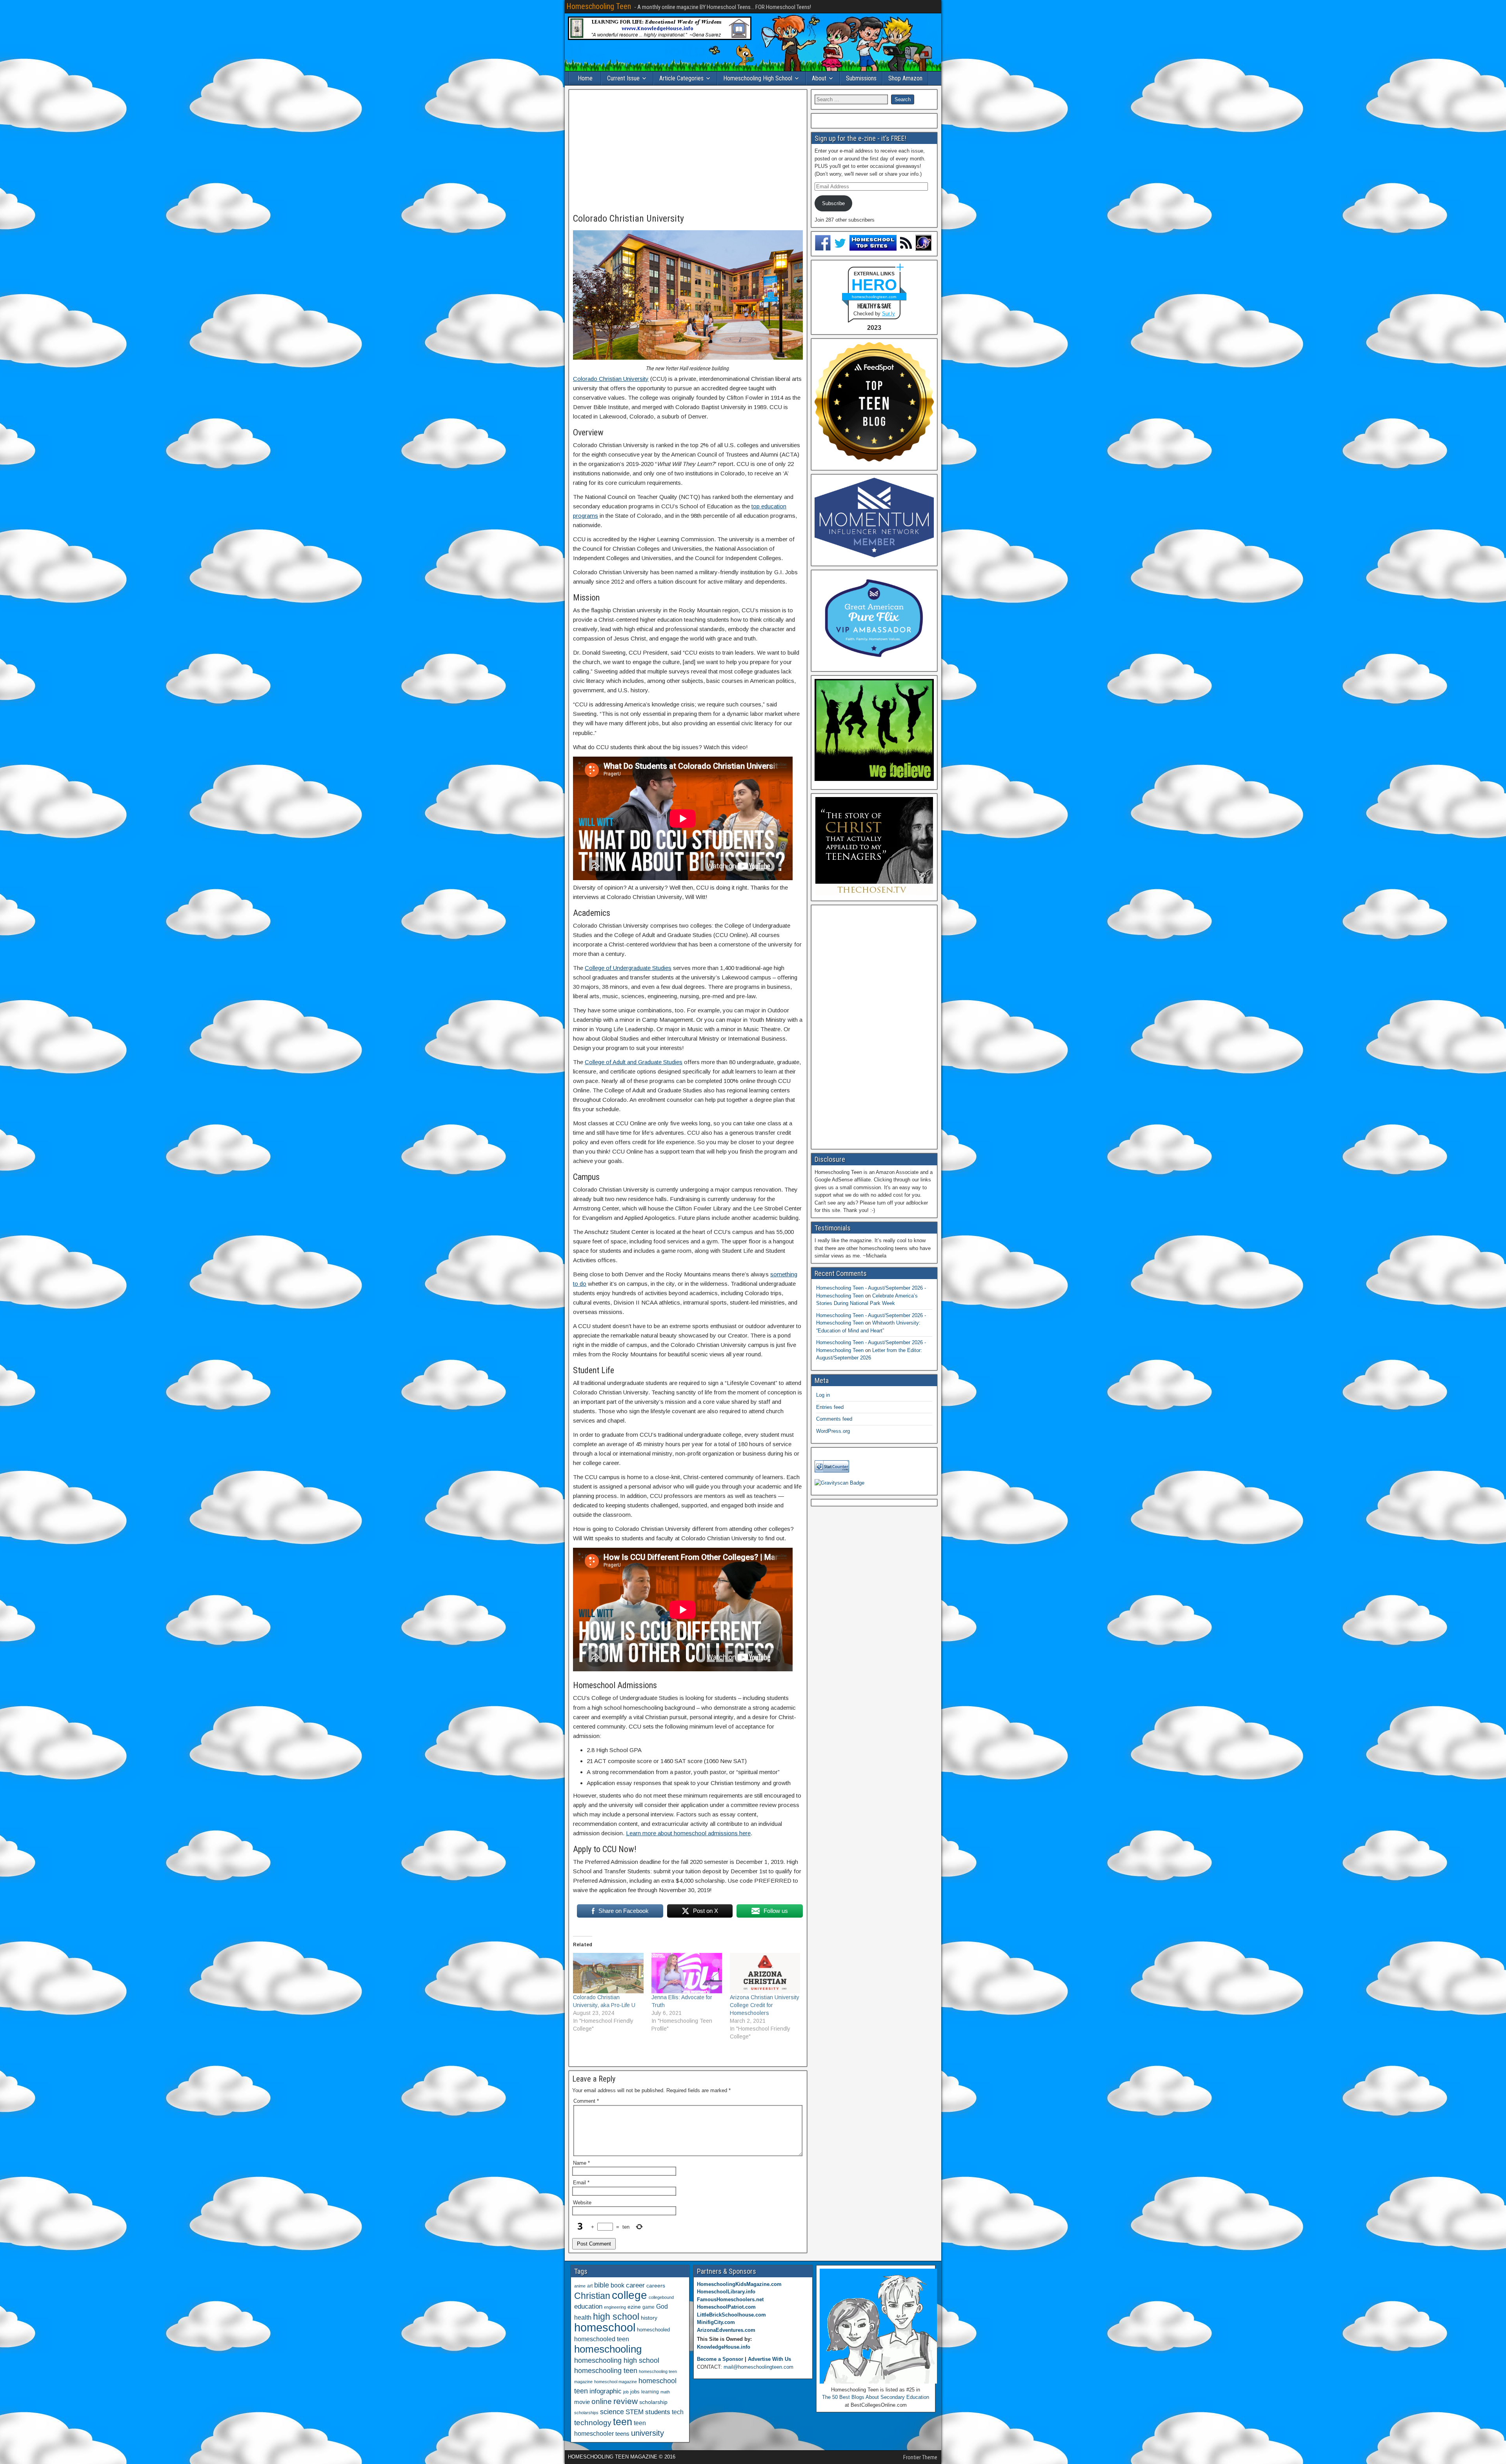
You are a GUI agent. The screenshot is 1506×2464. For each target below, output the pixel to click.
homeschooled (653, 2330)
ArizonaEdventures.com (726, 2330)
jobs (635, 2392)
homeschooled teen (602, 2339)
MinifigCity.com (716, 2322)
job (626, 2392)
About (819, 78)
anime (580, 2286)
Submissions (861, 78)
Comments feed (834, 1419)
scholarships (586, 2413)
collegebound (661, 2297)
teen (623, 2422)
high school (616, 2317)
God (662, 2307)
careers (656, 2286)
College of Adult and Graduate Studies (634, 1062)
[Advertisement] (688, 152)
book (617, 2285)
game (648, 2307)
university (648, 2433)
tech (678, 2412)
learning (650, 2392)
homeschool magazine (616, 2382)
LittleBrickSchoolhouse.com (731, 2315)
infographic (606, 2391)
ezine (634, 2307)
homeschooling (608, 2349)
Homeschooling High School (758, 78)
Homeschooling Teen (599, 6)
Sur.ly (889, 314)
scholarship (653, 2402)
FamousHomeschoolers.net (730, 2299)
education (588, 2307)
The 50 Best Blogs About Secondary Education (876, 2397)
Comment (586, 2101)
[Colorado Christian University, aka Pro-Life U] (608, 1973)
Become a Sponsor (720, 2359)
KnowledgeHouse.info (724, 2347)
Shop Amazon (905, 78)
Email (581, 2183)
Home (585, 78)
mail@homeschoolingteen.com (758, 2367)
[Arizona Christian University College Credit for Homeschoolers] (765, 1973)
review (626, 2401)
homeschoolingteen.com (874, 297)
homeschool (605, 2327)
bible (602, 2285)
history (649, 2318)
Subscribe (833, 203)
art (590, 2286)
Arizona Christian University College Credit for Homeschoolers (765, 2005)
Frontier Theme (920, 2457)
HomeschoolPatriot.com (726, 2307)
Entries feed (830, 1407)
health (583, 2317)
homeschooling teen (606, 2371)
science (612, 2412)
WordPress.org (833, 1431)
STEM (635, 2412)
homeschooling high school (617, 2360)
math (665, 2392)
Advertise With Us (769, 2359)
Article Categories (681, 78)
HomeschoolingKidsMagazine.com (739, 2284)
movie (582, 2402)
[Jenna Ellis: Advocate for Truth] (687, 1973)
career (635, 2285)
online (602, 2401)
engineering (615, 2307)
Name (581, 2163)
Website (582, 2203)
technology (593, 2422)
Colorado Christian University (628, 218)
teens (622, 2434)
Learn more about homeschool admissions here (688, 1833)
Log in (823, 1395)
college (629, 2295)
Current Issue (623, 78)
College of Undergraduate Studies (628, 968)
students (658, 2412)
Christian (592, 2296)
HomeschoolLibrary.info (726, 2292)
